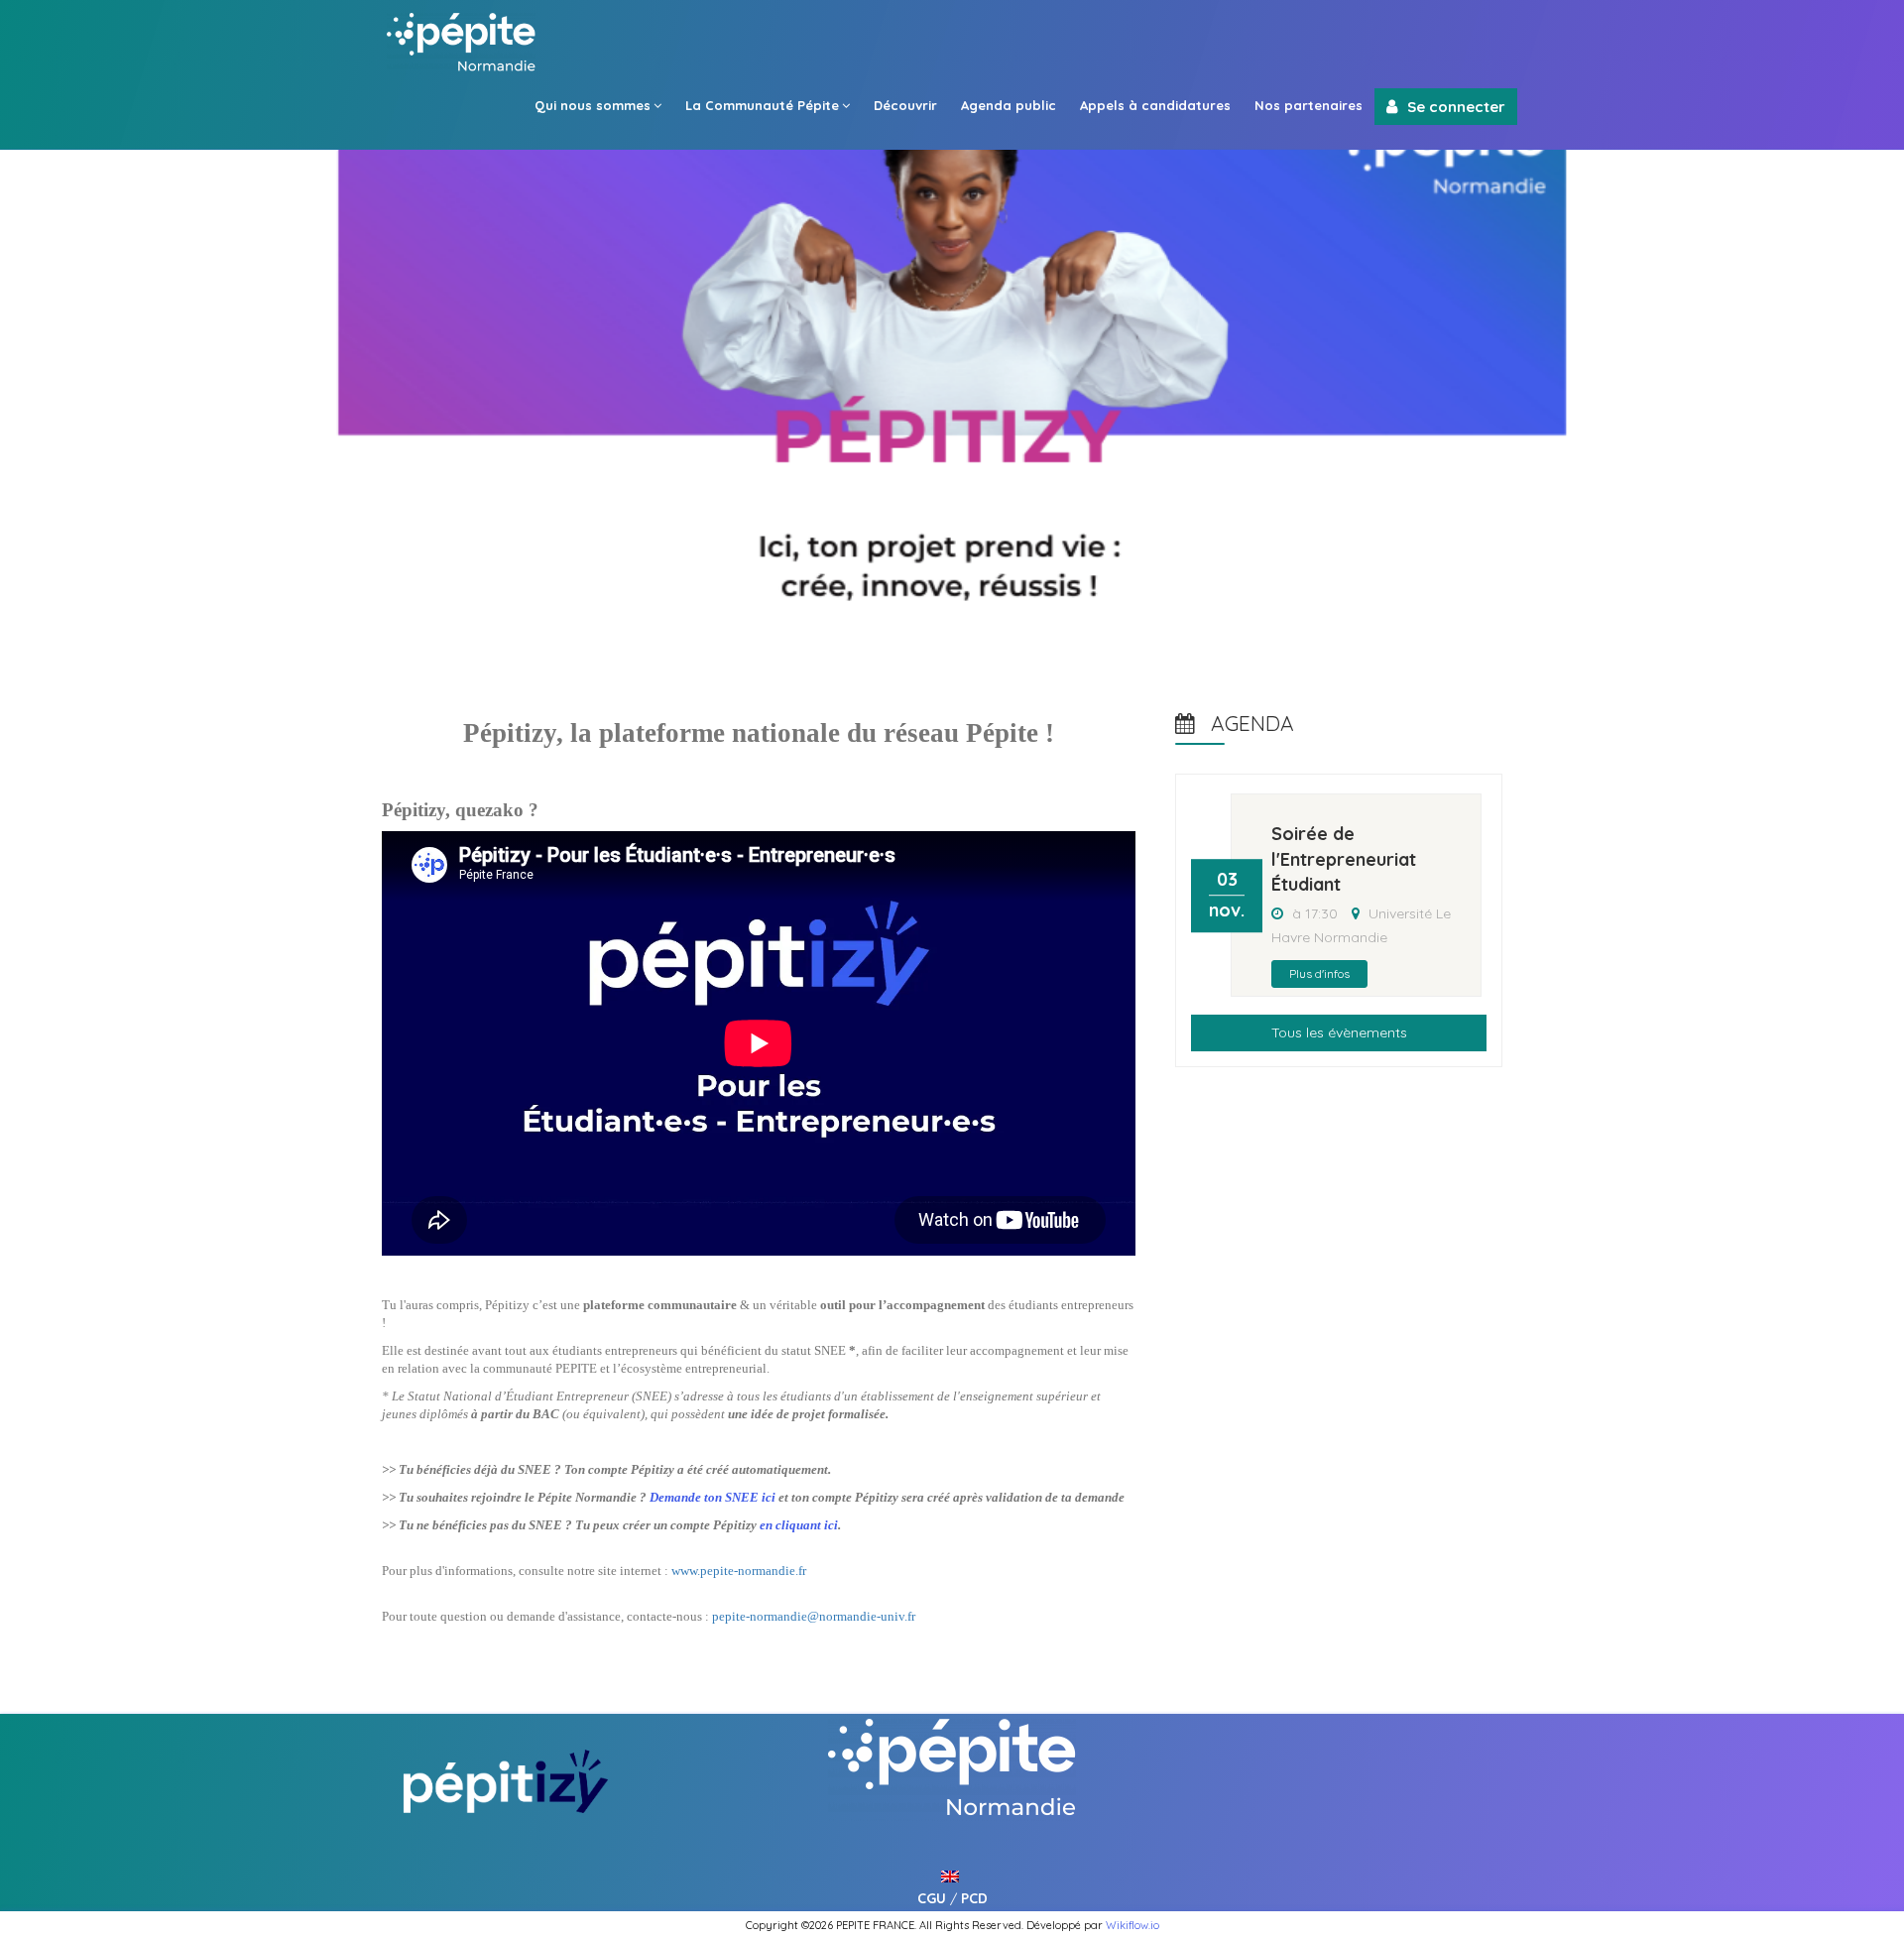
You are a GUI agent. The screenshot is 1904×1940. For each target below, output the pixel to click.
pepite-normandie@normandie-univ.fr (814, 1616)
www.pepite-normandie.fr (739, 1571)
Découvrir (905, 105)
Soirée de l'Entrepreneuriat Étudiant (1344, 859)
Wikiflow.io (1132, 1925)
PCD (974, 1898)
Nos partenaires (1309, 105)
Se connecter (1456, 107)
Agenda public (1009, 105)
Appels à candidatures (1155, 105)
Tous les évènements (1339, 1032)
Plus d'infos (1319, 973)
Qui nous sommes (593, 105)
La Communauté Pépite (762, 105)
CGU (932, 1898)
